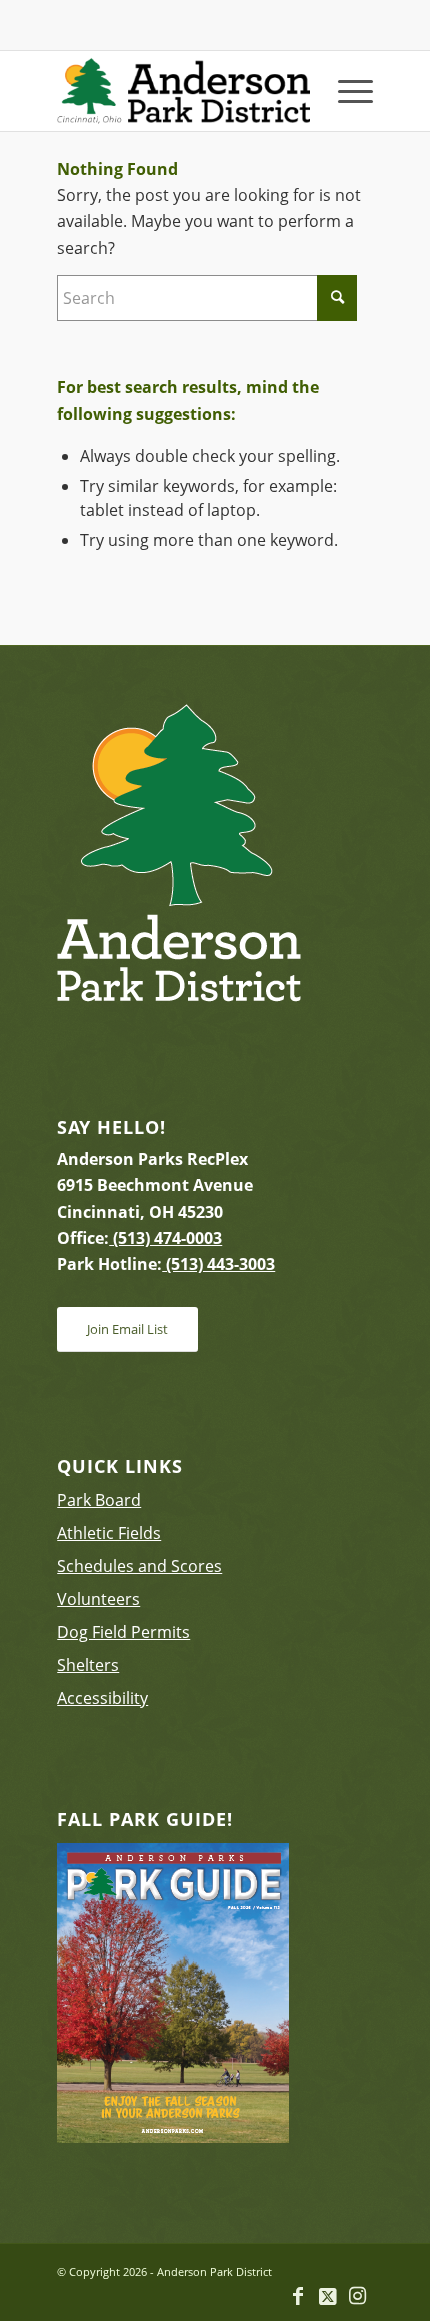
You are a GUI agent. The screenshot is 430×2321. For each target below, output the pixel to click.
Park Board (99, 1500)
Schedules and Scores (139, 1566)
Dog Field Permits (123, 1632)
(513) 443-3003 (218, 1264)
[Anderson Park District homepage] (183, 91)
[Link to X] (328, 2296)
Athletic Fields (109, 1533)
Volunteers (98, 1599)
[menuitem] (345, 91)
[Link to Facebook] (298, 2296)
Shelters (88, 1665)
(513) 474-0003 (165, 1238)
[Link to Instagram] (358, 2296)
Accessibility (102, 1698)
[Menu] (345, 91)
